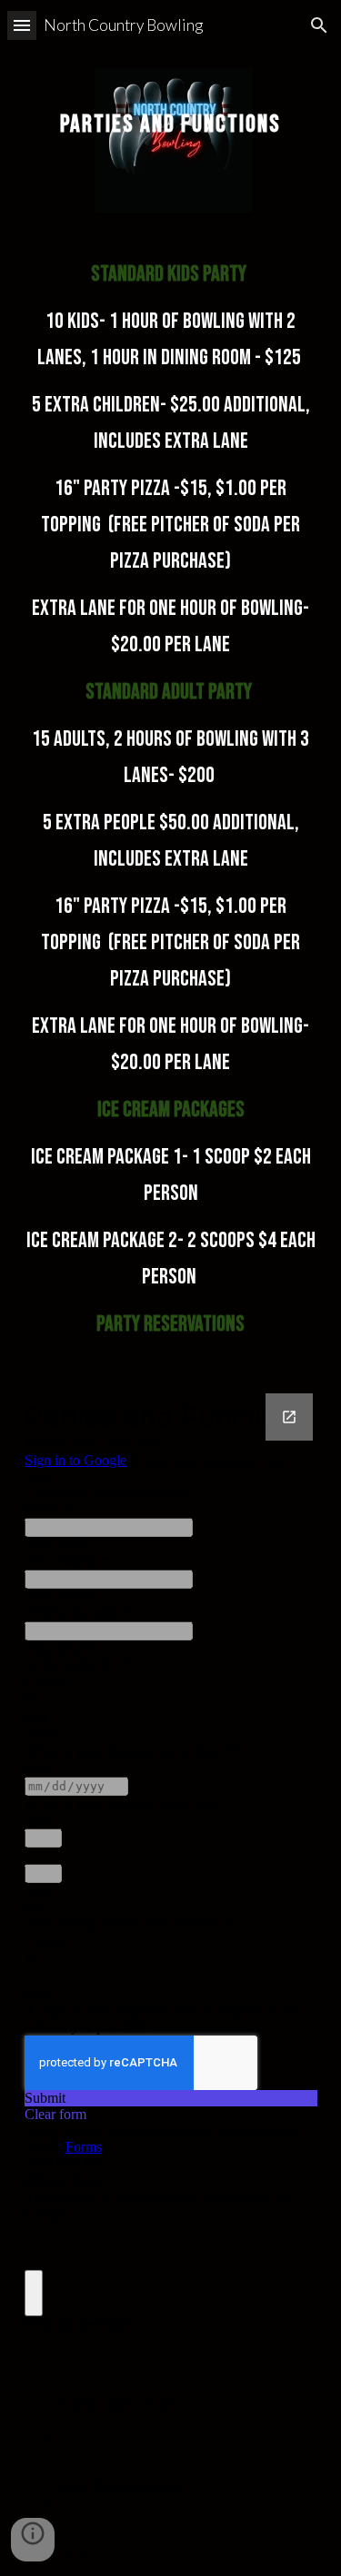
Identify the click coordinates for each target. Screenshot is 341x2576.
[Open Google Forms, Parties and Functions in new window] (289, 1417)
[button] (22, 25)
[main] (171, 113)
